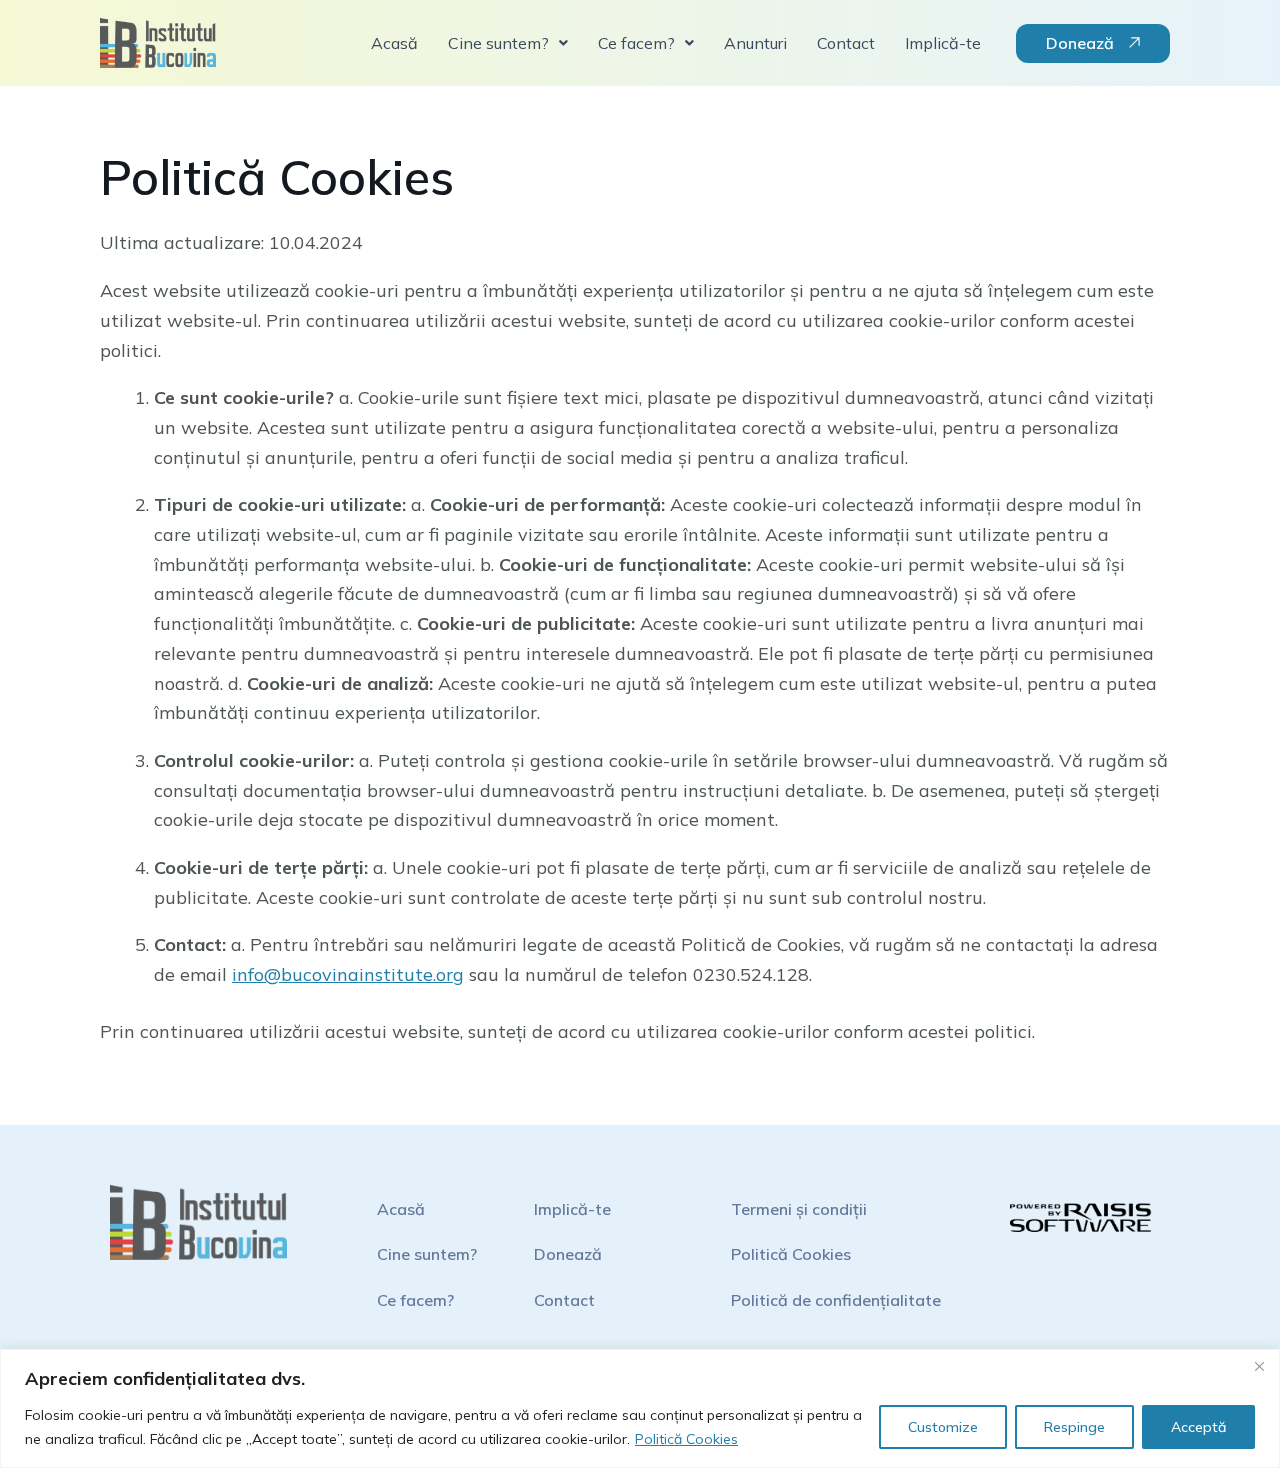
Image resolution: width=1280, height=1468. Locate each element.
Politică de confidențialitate (836, 1300)
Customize (943, 1427)
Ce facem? (415, 1300)
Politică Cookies (686, 1439)
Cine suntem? (427, 1254)
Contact (846, 43)
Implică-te (943, 43)
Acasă (394, 43)
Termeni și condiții (799, 1209)
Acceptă (1198, 1427)
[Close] (1259, 1366)
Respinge (1074, 1427)
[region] (640, 1408)
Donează (568, 1254)
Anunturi (755, 43)
